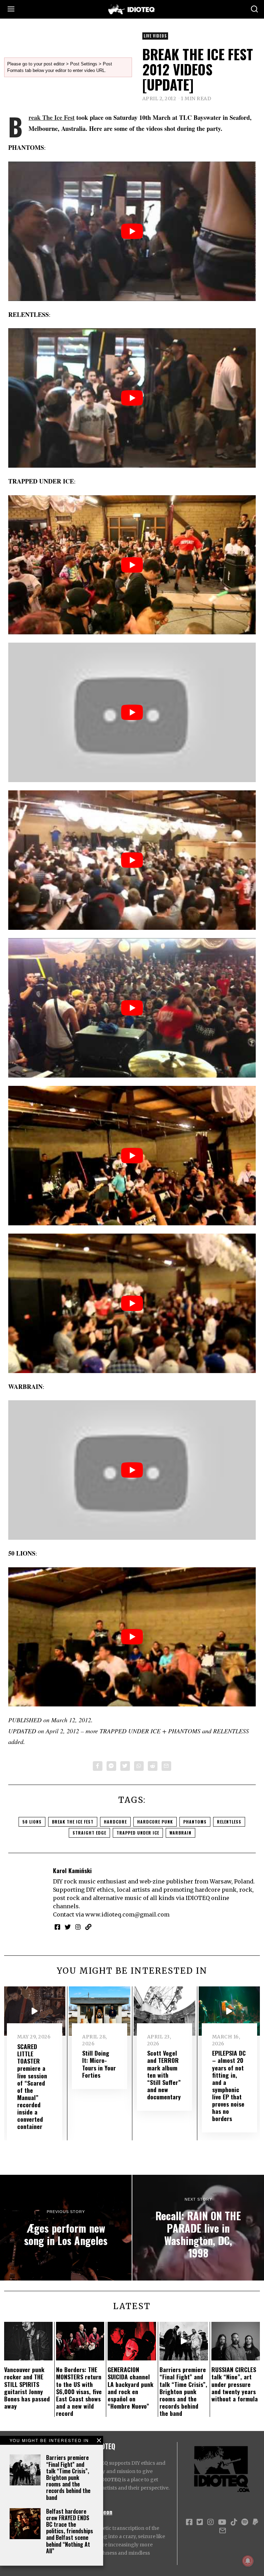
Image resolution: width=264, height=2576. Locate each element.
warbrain (180, 1833)
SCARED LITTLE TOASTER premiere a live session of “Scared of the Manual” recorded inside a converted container (32, 2086)
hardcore (115, 1822)
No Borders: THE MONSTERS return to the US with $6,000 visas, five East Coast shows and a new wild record (79, 2391)
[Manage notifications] (248, 2561)
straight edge (89, 1833)
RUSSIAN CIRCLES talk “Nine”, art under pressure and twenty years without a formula (235, 2384)
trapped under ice (138, 1833)
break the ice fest (73, 1822)
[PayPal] (255, 2522)
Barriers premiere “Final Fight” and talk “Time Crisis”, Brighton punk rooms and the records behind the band (68, 2477)
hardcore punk (155, 1822)
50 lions (32, 1822)
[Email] (166, 1766)
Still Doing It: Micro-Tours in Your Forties (99, 2064)
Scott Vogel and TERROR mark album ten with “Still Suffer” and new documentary (164, 2075)
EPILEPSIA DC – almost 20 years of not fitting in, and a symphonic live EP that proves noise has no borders (229, 2086)
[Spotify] (245, 2522)
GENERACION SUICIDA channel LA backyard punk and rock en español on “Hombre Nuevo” (130, 2388)
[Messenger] (111, 1766)
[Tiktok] (234, 2522)
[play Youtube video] (132, 231)
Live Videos (155, 36)
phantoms (195, 1822)
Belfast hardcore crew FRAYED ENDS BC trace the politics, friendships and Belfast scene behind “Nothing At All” (70, 2531)
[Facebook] (98, 1766)
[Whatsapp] (139, 1766)
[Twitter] (125, 1766)
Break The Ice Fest (52, 117)
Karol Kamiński (72, 1870)
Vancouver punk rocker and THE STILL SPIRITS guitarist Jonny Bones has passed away (27, 2388)
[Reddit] (153, 1766)
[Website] (88, 1927)
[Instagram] (78, 1927)
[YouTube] (222, 2522)
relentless (229, 1822)
